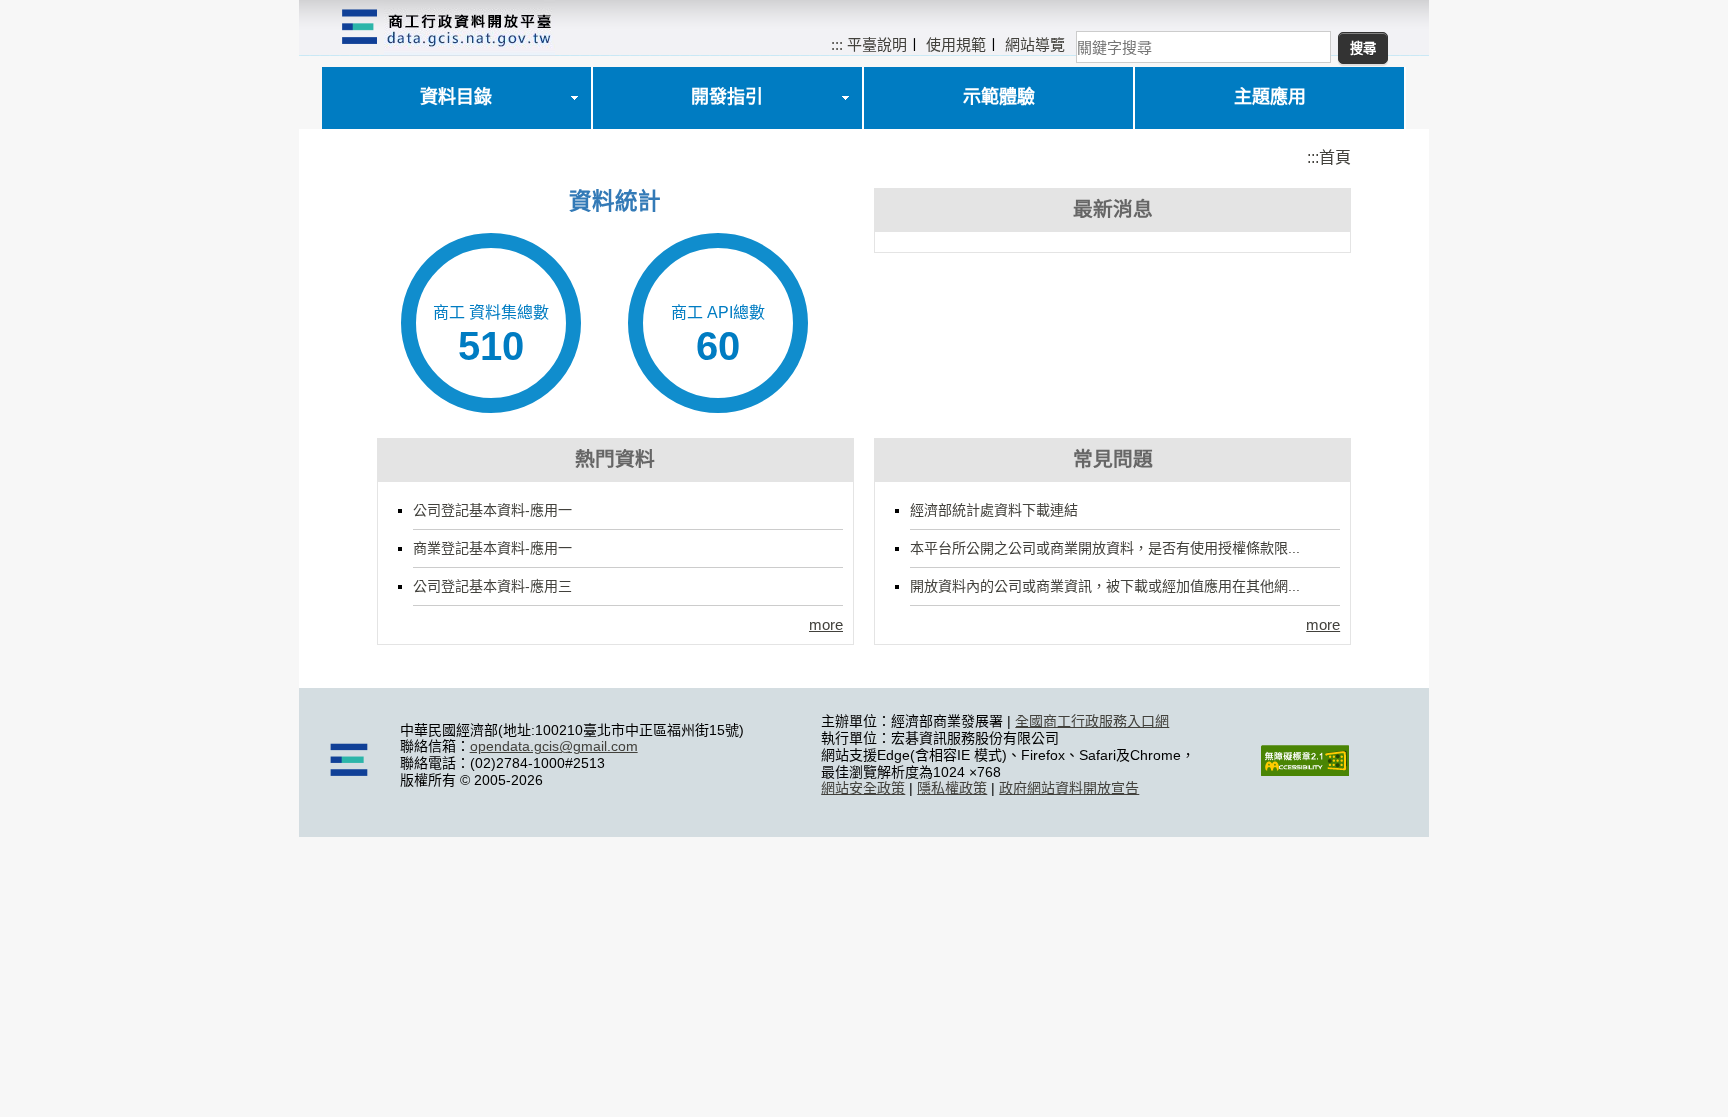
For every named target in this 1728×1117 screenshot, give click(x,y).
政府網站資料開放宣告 (1069, 788)
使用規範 (956, 44)
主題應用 (1270, 97)
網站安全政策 (863, 788)
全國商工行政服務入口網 (1092, 721)
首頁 (1335, 157)
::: (837, 44)
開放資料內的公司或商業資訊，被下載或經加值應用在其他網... (1105, 586)
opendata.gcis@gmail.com (554, 746)
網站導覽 (1035, 44)
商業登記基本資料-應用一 (492, 548)
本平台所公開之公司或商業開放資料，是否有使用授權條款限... (1105, 548)
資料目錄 (456, 97)
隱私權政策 (952, 788)
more (826, 624)
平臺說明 (877, 44)
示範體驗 (999, 97)
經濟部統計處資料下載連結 (994, 510)
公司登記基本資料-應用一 (492, 510)
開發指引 (727, 97)
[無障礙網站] (1305, 771)
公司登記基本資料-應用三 (492, 586)
